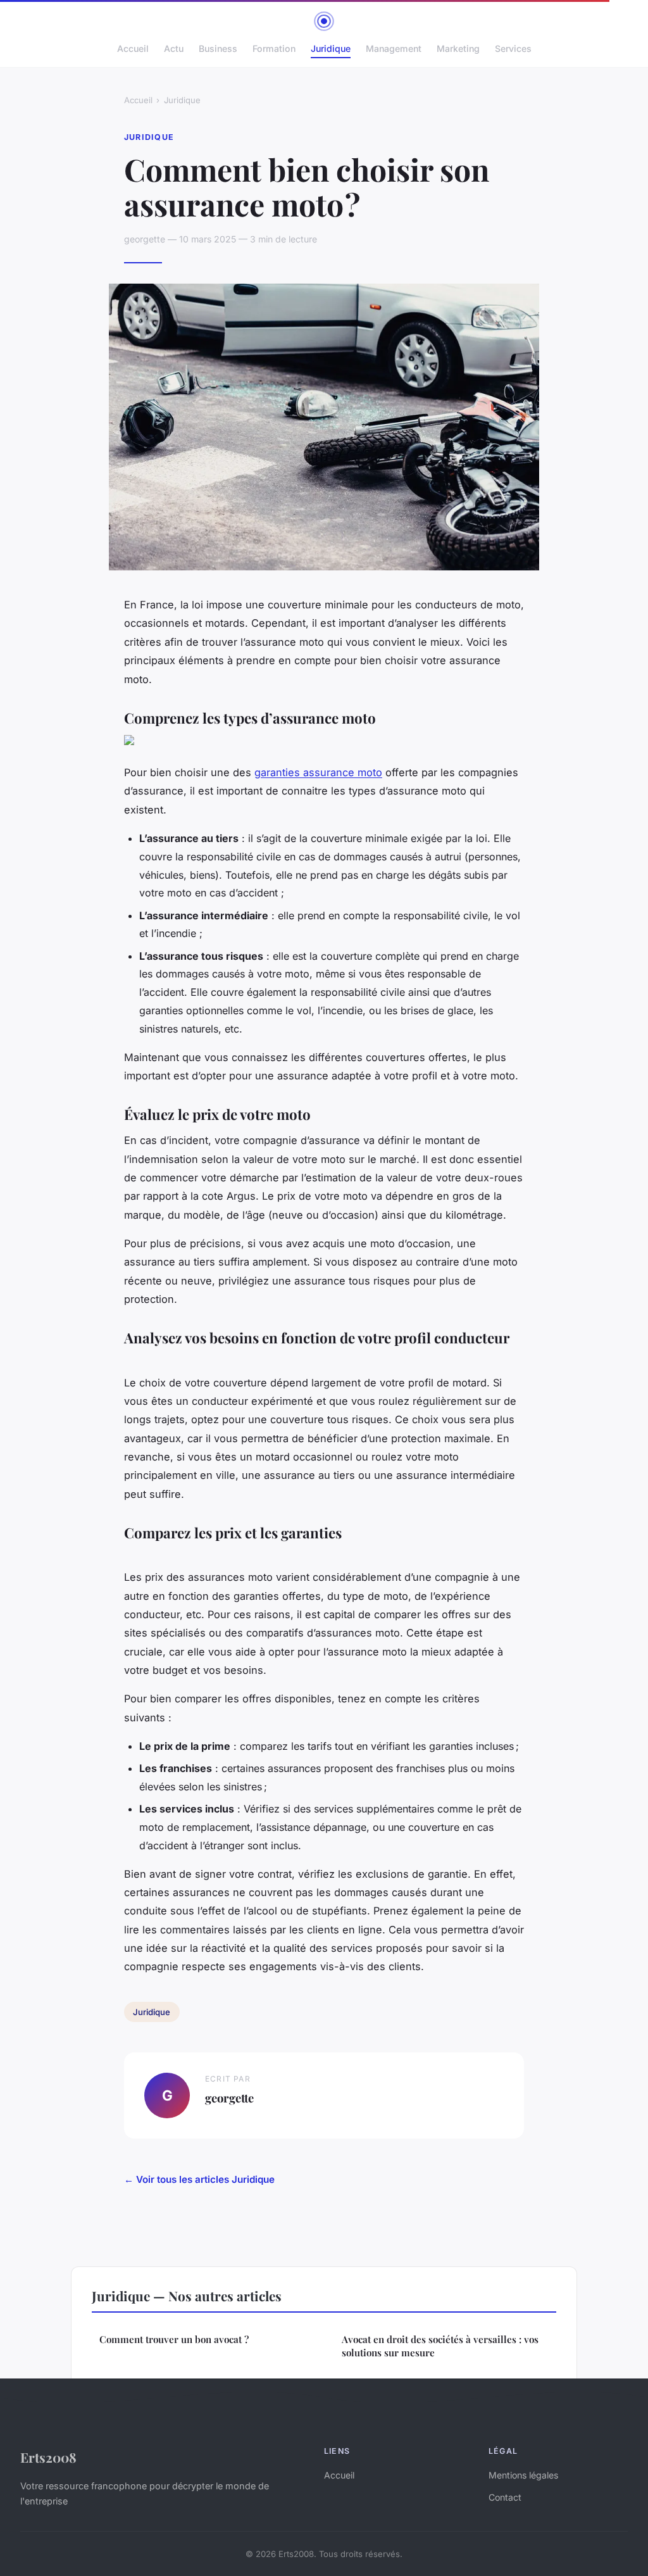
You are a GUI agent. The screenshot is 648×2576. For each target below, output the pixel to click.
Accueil (133, 48)
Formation (274, 48)
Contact (505, 2497)
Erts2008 (48, 2457)
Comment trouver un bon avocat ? (174, 2339)
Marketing (458, 48)
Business (218, 48)
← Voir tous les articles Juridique (199, 2179)
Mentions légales (523, 2475)
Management (394, 48)
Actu (174, 48)
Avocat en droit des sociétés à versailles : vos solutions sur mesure (440, 2346)
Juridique (331, 48)
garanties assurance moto (318, 772)
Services (513, 48)
